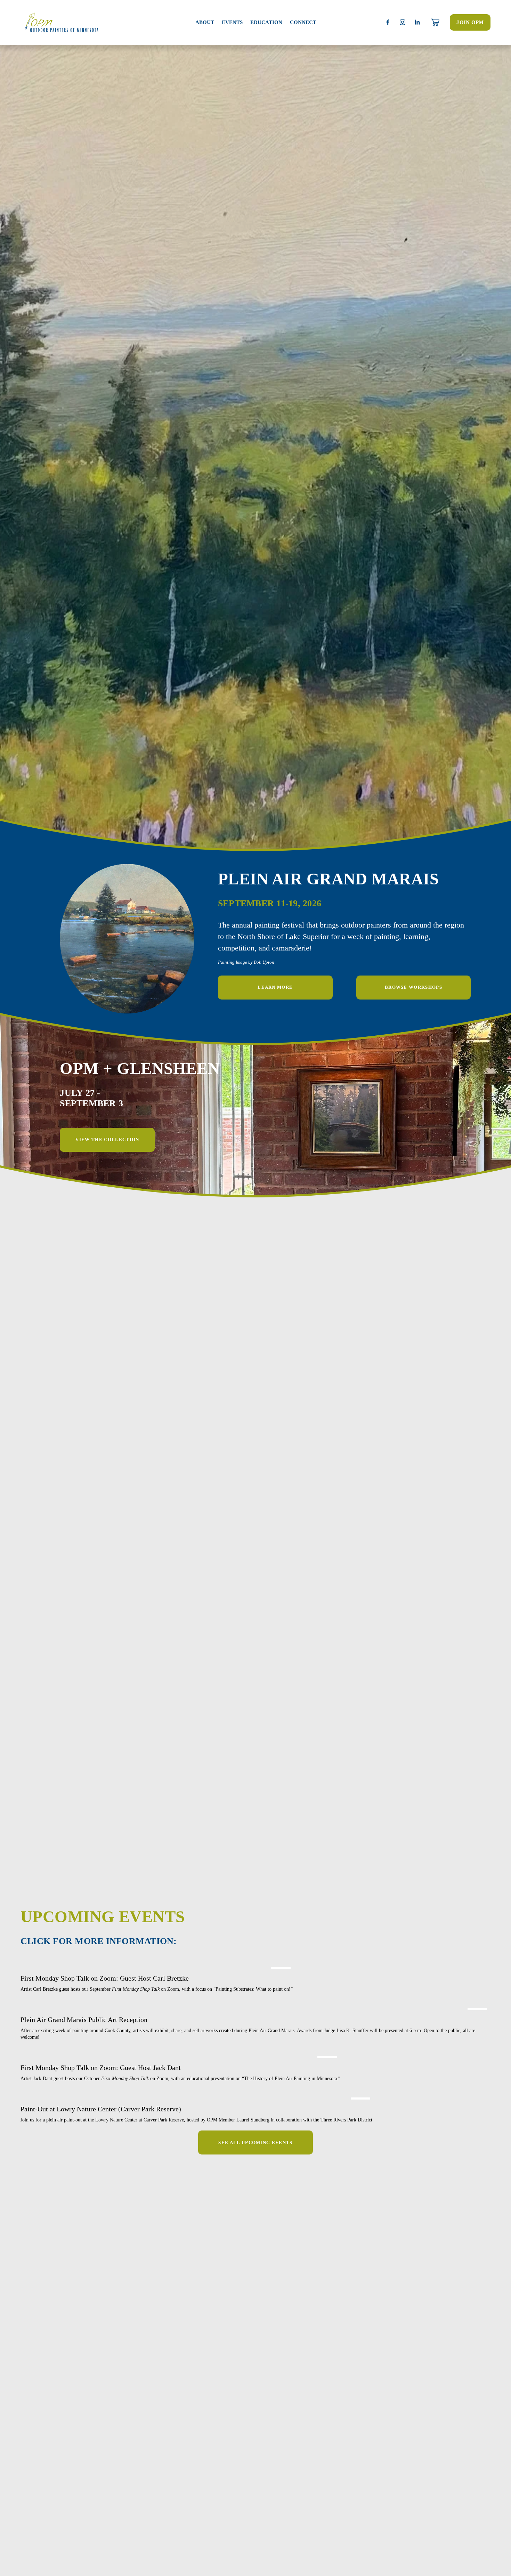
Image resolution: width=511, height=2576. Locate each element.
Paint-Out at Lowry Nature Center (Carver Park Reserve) (101, 2109)
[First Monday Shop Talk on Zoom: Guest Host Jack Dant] (180, 2055)
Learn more (275, 987)
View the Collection (107, 1139)
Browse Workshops (413, 987)
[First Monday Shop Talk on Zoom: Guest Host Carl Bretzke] (157, 1966)
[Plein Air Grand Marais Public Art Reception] (255, 2007)
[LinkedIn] (417, 22)
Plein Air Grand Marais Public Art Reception (84, 2020)
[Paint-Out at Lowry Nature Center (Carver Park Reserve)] (197, 2097)
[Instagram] (403, 22)
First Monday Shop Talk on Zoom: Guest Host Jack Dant (101, 2068)
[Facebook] (388, 22)
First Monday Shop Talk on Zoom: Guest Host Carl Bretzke (105, 1978)
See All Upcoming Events (255, 2142)
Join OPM (470, 22)
